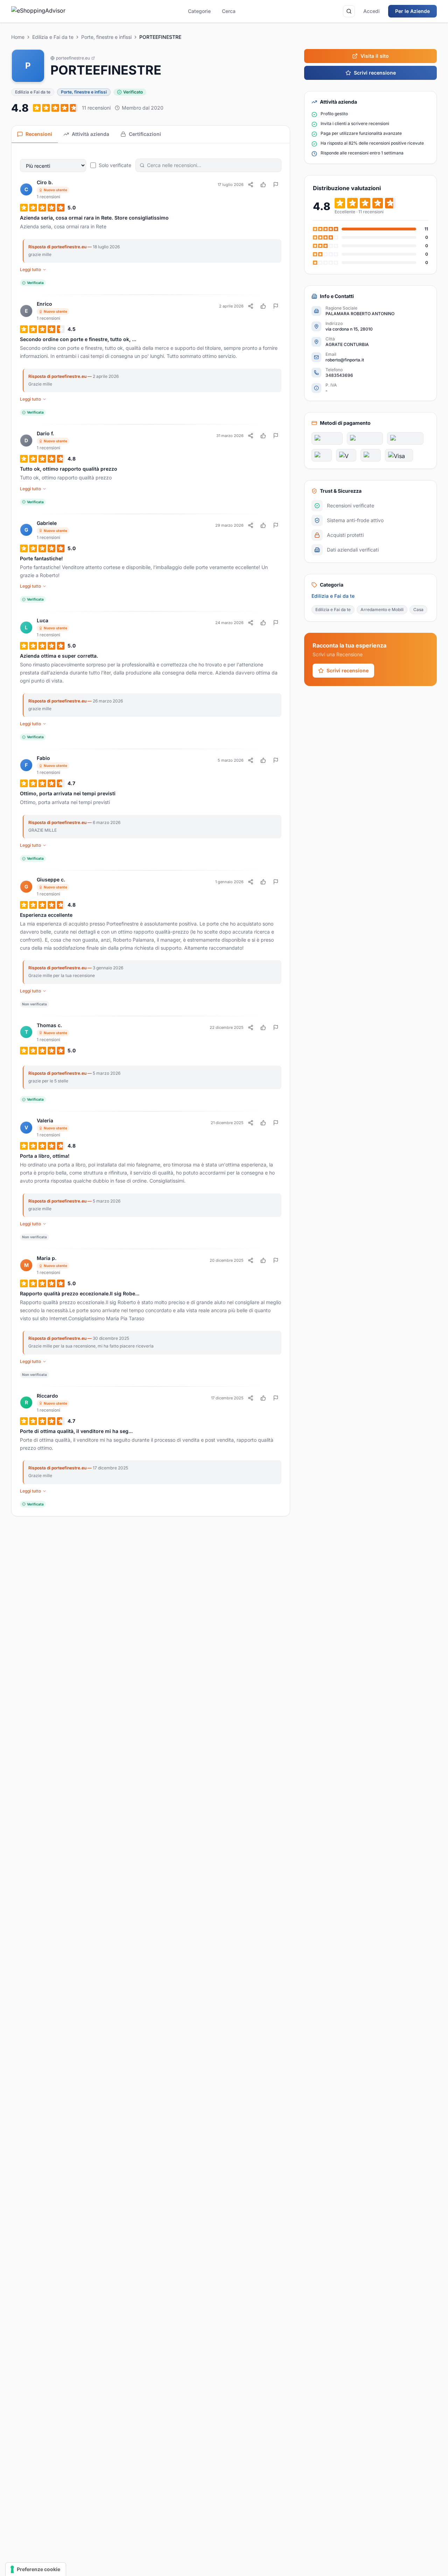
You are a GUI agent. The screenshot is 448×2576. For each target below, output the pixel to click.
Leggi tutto (30, 269)
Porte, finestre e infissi (106, 37)
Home (18, 37)
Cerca (229, 11)
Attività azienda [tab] (90, 134)
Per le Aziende (412, 11)
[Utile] (263, 185)
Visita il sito (375, 56)
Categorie (199, 11)
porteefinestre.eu (73, 58)
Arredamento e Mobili (382, 610)
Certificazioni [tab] (145, 134)
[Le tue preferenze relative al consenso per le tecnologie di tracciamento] (36, 2569)
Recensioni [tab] (39, 134)
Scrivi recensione (375, 73)
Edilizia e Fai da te (53, 37)
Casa (418, 610)
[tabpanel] (151, 830)
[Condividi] (251, 185)
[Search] (349, 11)
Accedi (372, 11)
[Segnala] (276, 185)
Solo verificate (115, 165)
